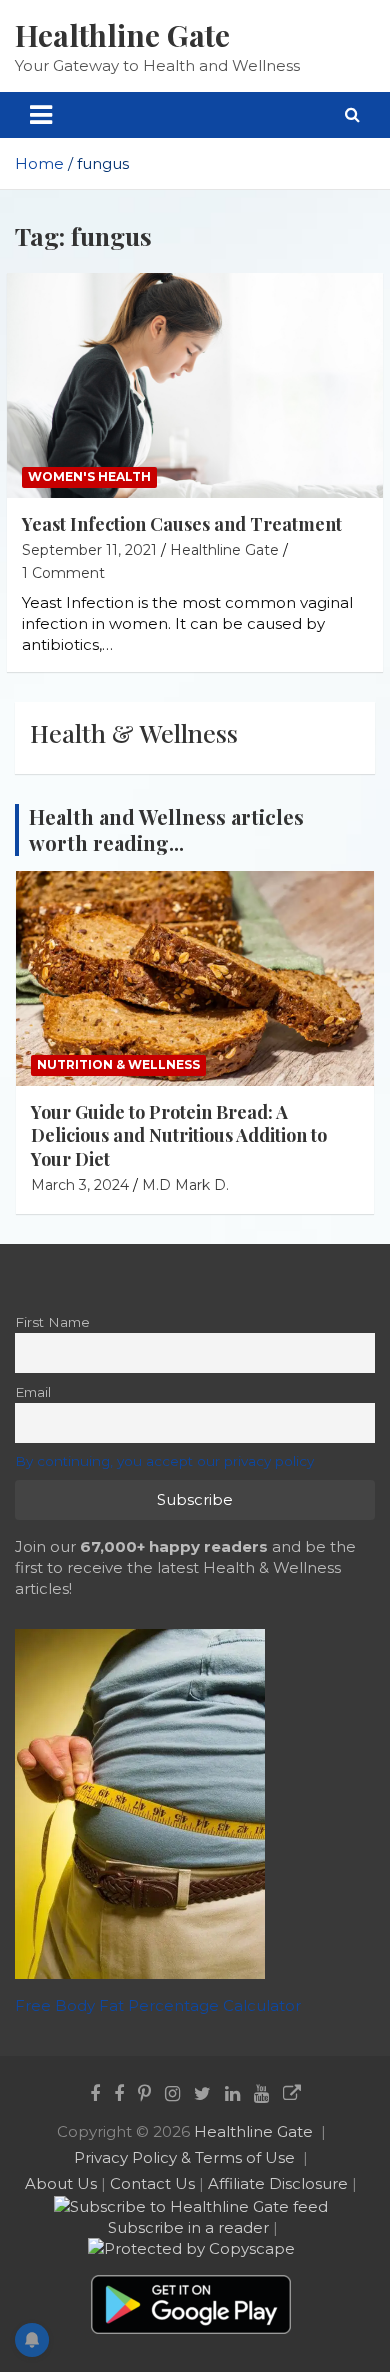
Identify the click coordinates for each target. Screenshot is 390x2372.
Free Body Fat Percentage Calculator (158, 2005)
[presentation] (332, 818)
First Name (52, 1322)
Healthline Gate (122, 35)
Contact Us (152, 2183)
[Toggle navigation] (41, 115)
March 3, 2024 (80, 1185)
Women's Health (89, 476)
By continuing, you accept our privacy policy (164, 1461)
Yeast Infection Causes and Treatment (182, 524)
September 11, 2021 (89, 550)
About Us (61, 2183)
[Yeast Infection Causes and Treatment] (195, 385)
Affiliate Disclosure (278, 2183)
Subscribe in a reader (188, 2227)
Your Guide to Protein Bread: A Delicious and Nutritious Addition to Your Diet (179, 1135)
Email (33, 1392)
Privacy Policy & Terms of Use (184, 2157)
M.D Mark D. (185, 1185)
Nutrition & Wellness (118, 1064)
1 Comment (63, 573)
